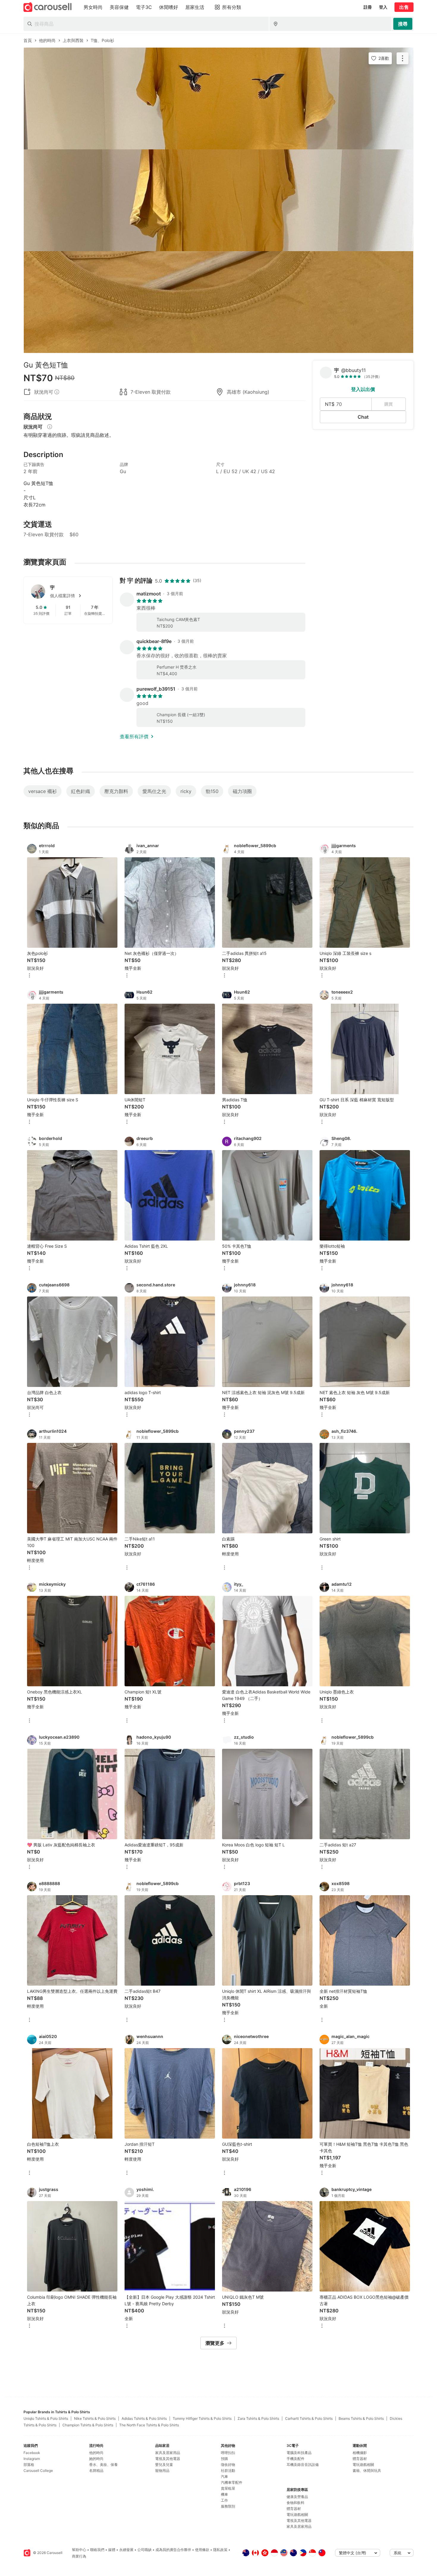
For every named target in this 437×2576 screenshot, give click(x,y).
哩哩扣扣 (228, 2453)
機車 (224, 2494)
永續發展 (126, 2550)
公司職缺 (144, 2550)
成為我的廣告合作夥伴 (173, 2550)
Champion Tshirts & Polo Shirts (88, 2425)
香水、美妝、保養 (103, 2465)
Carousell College (38, 2471)
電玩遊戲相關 (297, 2515)
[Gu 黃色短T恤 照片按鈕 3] (218, 302)
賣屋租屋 (228, 2488)
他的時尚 (96, 2453)
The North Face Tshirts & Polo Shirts (149, 2425)
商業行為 (79, 2556)
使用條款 (202, 2550)
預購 (224, 2459)
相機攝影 (360, 2453)
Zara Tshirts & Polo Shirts (258, 2418)
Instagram (32, 2459)
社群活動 (228, 2471)
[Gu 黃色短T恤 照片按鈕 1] (218, 98)
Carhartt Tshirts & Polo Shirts (309, 2418)
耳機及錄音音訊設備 (303, 2465)
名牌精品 (96, 2471)
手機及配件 (295, 2459)
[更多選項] (29, 976)
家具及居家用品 (168, 2453)
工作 (224, 2500)
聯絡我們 (97, 2550)
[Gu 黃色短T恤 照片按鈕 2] (218, 200)
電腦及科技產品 (299, 2453)
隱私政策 (220, 2550)
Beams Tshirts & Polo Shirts (361, 2418)
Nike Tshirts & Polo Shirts (95, 2418)
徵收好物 (228, 2465)
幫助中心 (79, 2550)
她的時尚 (96, 2459)
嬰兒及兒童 (164, 2465)
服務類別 (228, 2506)
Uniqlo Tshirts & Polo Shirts (46, 2418)
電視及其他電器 (168, 2459)
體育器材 (294, 2509)
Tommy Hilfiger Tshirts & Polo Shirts (202, 2418)
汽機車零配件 (232, 2482)
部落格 (29, 2465)
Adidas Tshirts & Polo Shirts (144, 2418)
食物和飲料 (295, 2503)
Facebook (32, 2453)
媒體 (112, 2550)
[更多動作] (403, 58)
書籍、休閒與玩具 (367, 2471)
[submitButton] (403, 24)
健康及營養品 (297, 2497)
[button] (78, 596)
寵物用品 (162, 2471)
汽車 (224, 2476)
